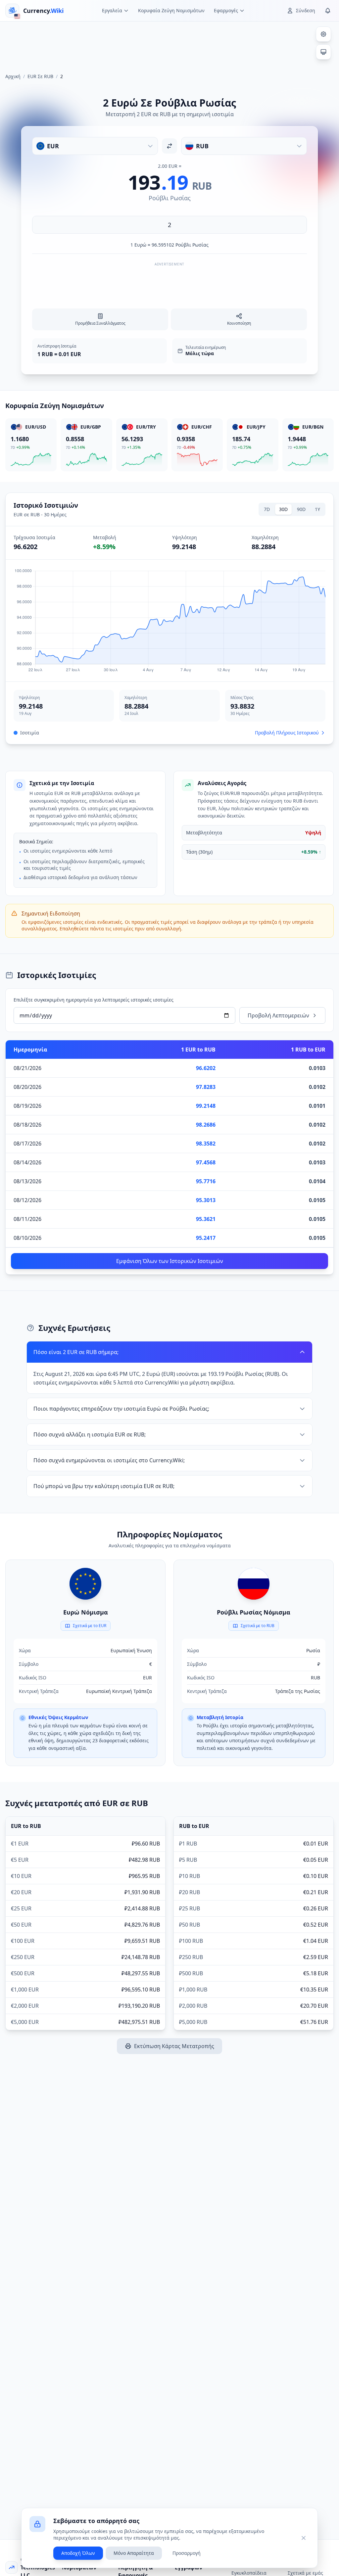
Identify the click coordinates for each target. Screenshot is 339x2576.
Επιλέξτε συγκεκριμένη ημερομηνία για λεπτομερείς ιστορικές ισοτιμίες (94, 1000)
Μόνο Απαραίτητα (134, 2553)
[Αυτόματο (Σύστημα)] (323, 52)
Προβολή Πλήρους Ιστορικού (287, 733)
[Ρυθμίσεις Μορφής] (323, 34)
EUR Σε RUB (40, 76)
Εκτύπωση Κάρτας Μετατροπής (174, 2046)
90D (301, 509)
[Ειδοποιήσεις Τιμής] (328, 11)
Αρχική (13, 76)
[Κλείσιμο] (304, 2538)
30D (283, 509)
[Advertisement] (169, 44)
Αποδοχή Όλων (78, 2553)
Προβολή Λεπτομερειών (278, 1015)
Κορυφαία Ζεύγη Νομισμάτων (171, 10)
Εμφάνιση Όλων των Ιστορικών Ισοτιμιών (170, 1261)
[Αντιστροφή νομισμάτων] (169, 146)
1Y (317, 509)
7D (267, 509)
